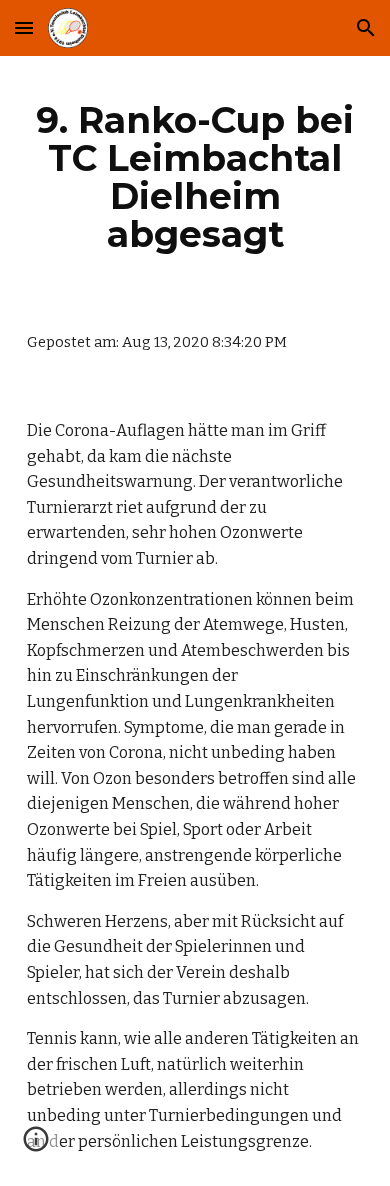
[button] (24, 27)
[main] (195, 177)
